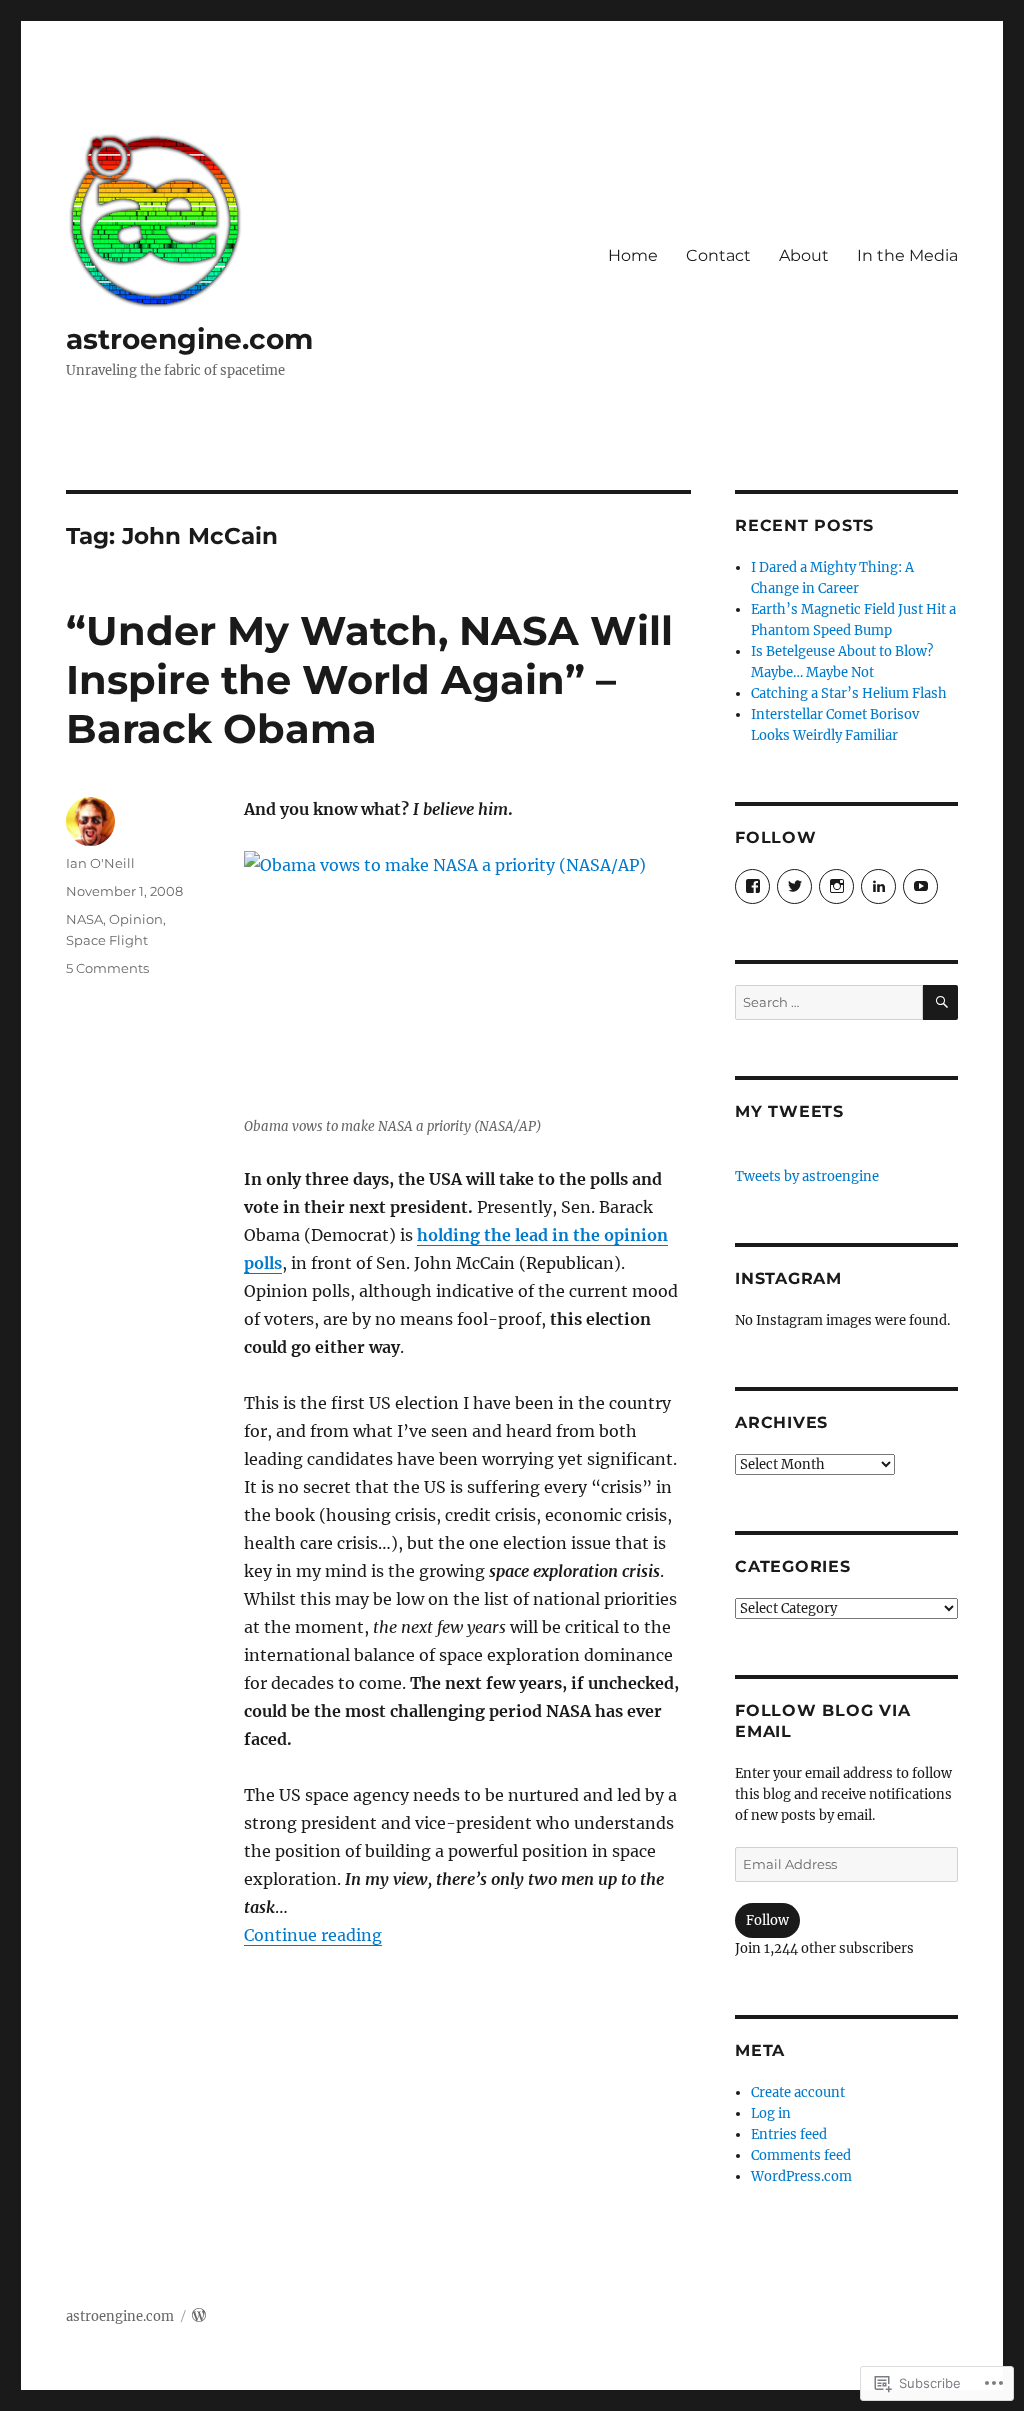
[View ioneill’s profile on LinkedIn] (878, 886)
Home (633, 255)
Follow (767, 1920)
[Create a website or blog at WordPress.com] (199, 2316)
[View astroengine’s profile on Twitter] (794, 886)
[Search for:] (829, 1002)
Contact (718, 255)
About (804, 255)
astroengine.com (189, 339)
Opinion (136, 919)
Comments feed (801, 2155)
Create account (798, 2092)
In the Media (907, 255)
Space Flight (107, 940)
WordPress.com (801, 2176)
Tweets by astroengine (807, 1176)
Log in (771, 2113)
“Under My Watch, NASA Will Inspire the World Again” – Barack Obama (369, 679)
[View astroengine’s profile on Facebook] (752, 886)
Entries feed (789, 2134)
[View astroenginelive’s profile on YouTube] (920, 886)
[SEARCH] (940, 1002)
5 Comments (107, 968)
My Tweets (789, 1111)
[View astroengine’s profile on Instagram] (836, 886)
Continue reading (313, 1935)
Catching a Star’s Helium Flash (849, 693)
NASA (84, 919)
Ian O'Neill (100, 863)
